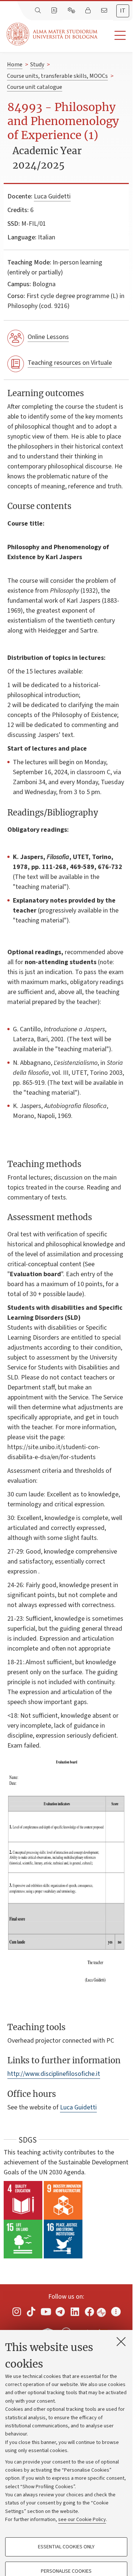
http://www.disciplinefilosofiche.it (54, 2074)
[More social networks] (116, 2312)
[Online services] (72, 11)
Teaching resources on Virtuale (70, 363)
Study (37, 65)
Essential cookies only (66, 2547)
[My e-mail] (105, 11)
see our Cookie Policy (82, 2520)
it (123, 11)
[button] (115, 36)
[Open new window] (17, 2312)
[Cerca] (39, 11)
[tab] (123, 11)
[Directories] (55, 11)
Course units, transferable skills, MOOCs (57, 76)
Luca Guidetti (52, 196)
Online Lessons (48, 337)
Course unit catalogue (35, 87)
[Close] (121, 2341)
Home (15, 65)
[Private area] (89, 11)
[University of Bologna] (53, 34)
